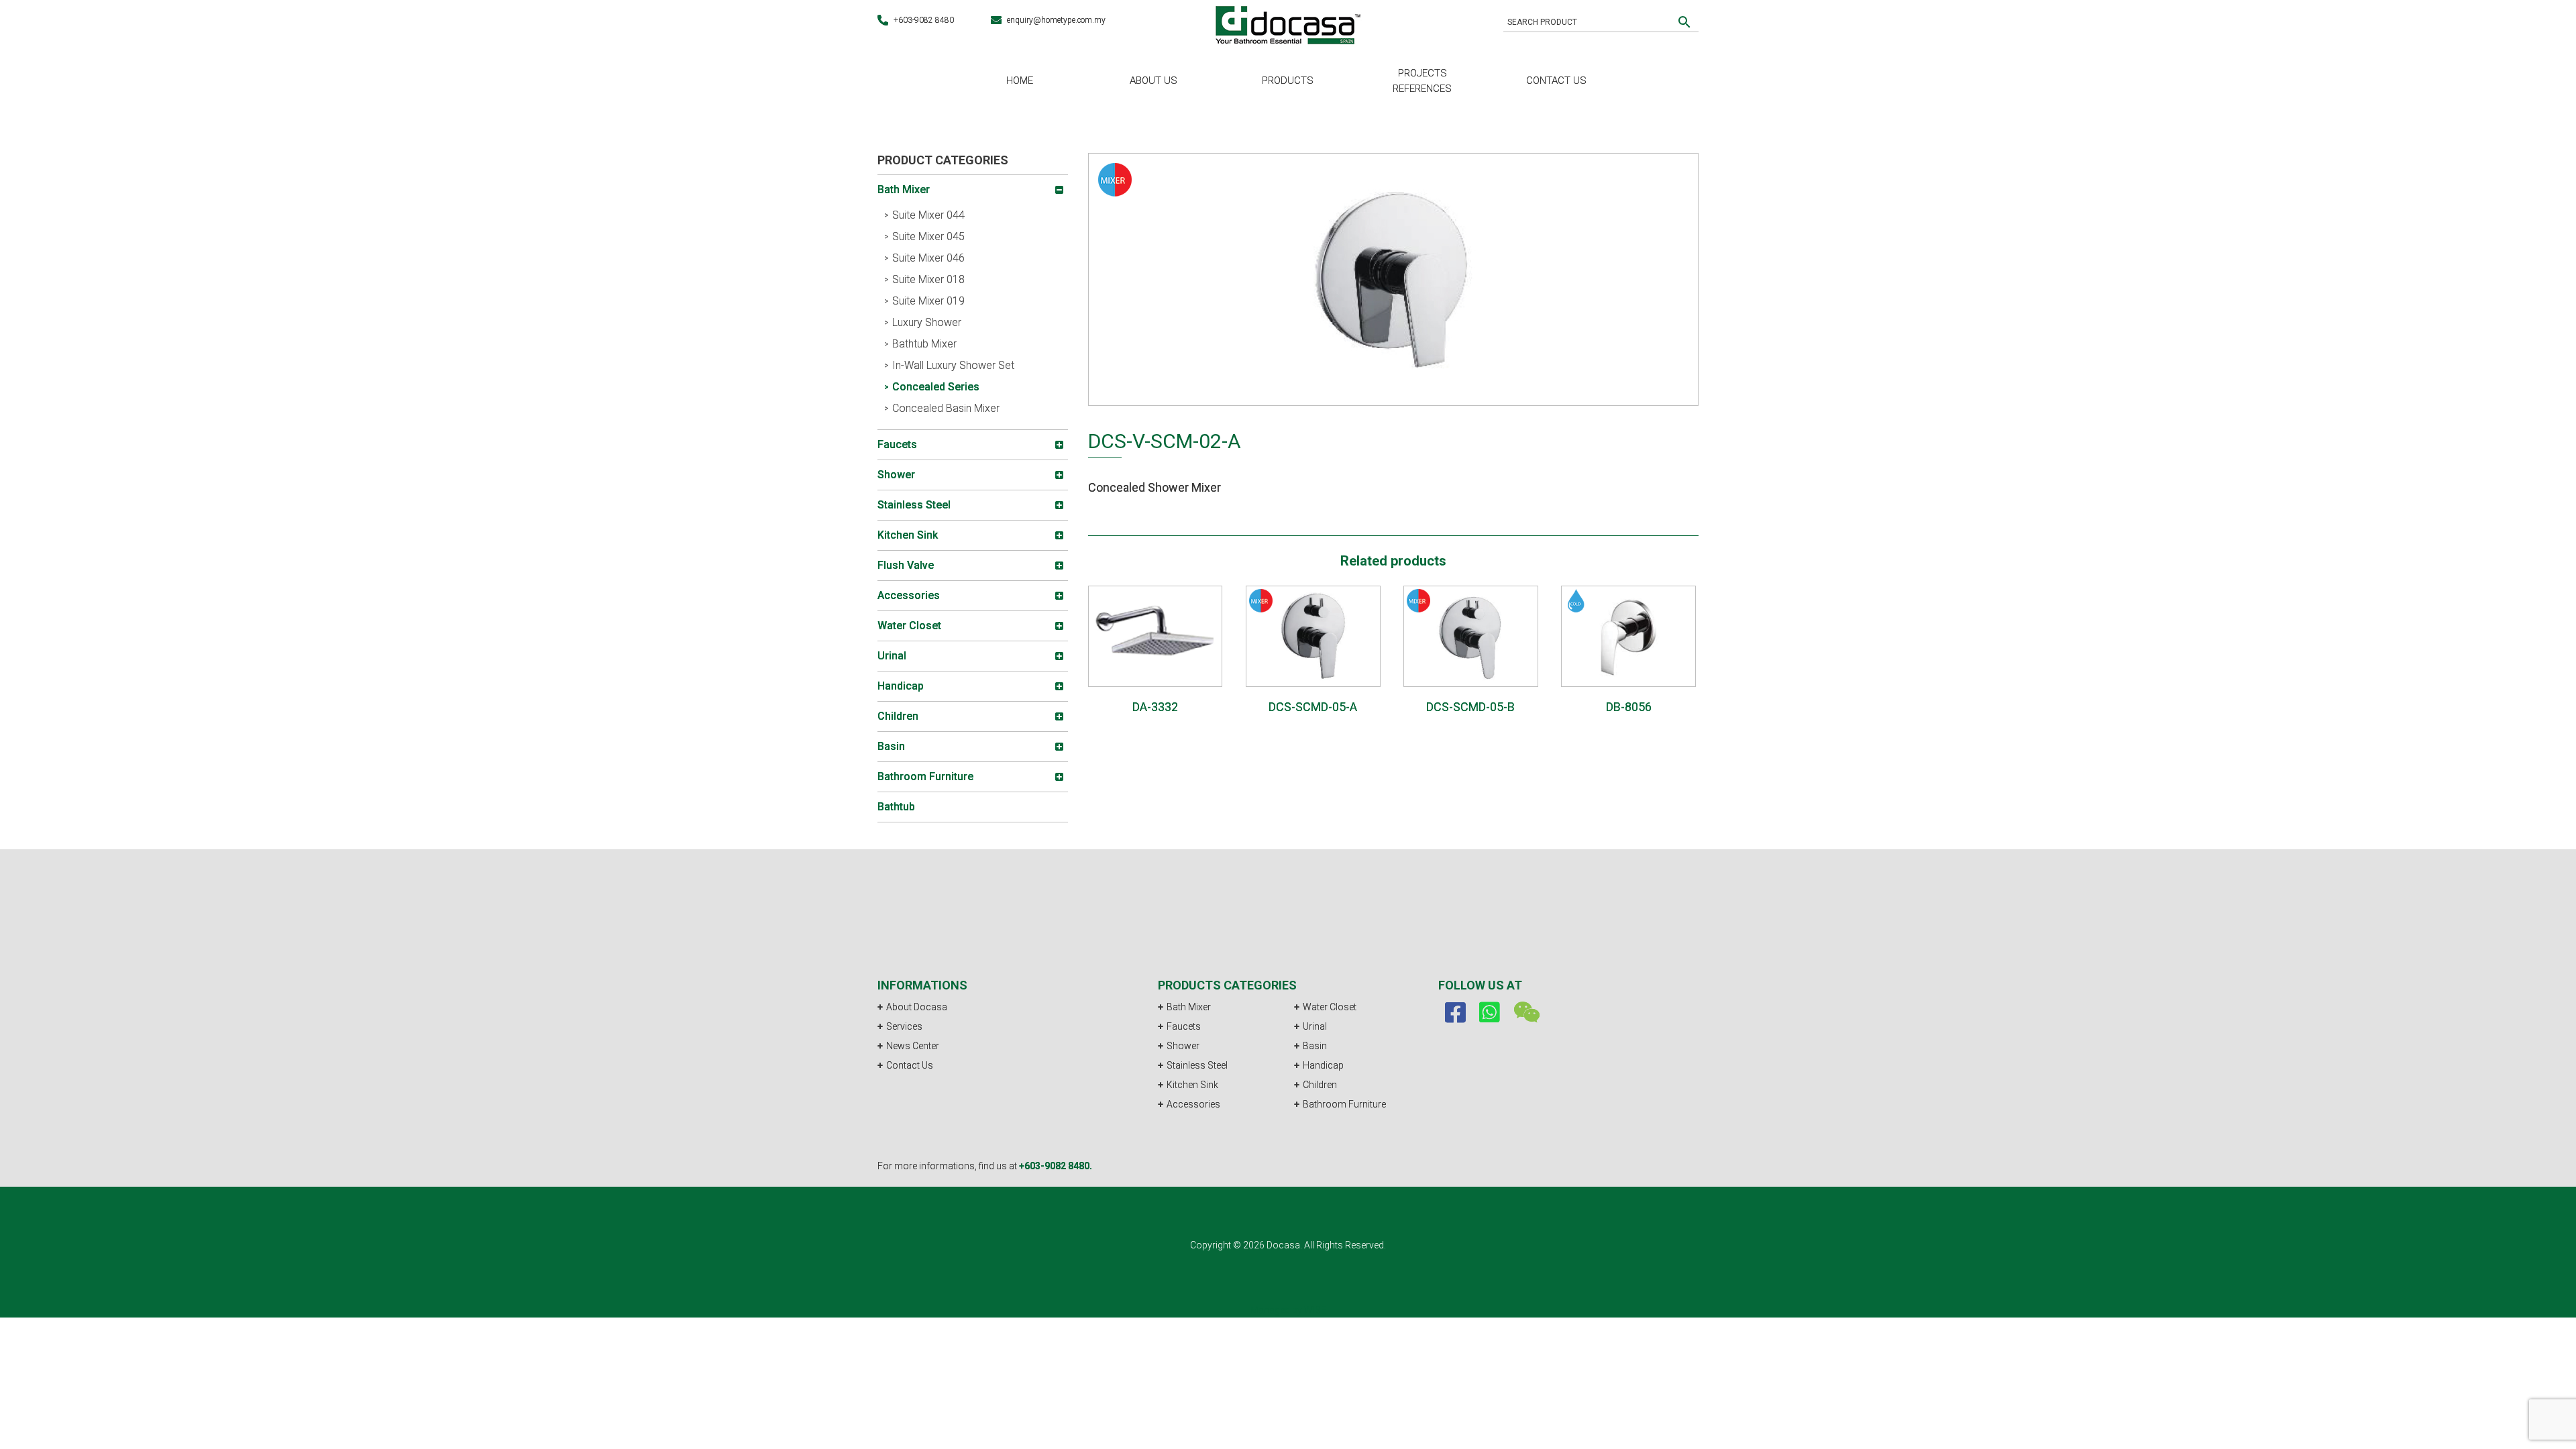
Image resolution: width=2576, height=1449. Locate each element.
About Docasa (917, 1007)
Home (1020, 80)
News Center (913, 1046)
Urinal (1315, 1026)
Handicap (1323, 1065)
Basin (1315, 1046)
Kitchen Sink (1192, 1085)
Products (1288, 80)
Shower (1183, 1046)
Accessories (1193, 1104)
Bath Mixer (1189, 1007)
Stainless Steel (1197, 1065)
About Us (1153, 80)
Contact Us (1556, 80)
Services (904, 1026)
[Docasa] (1288, 23)
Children (1320, 1085)
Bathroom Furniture (1344, 1104)
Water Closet (1330, 1007)
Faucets (1184, 1026)
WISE (1315, 1310)
